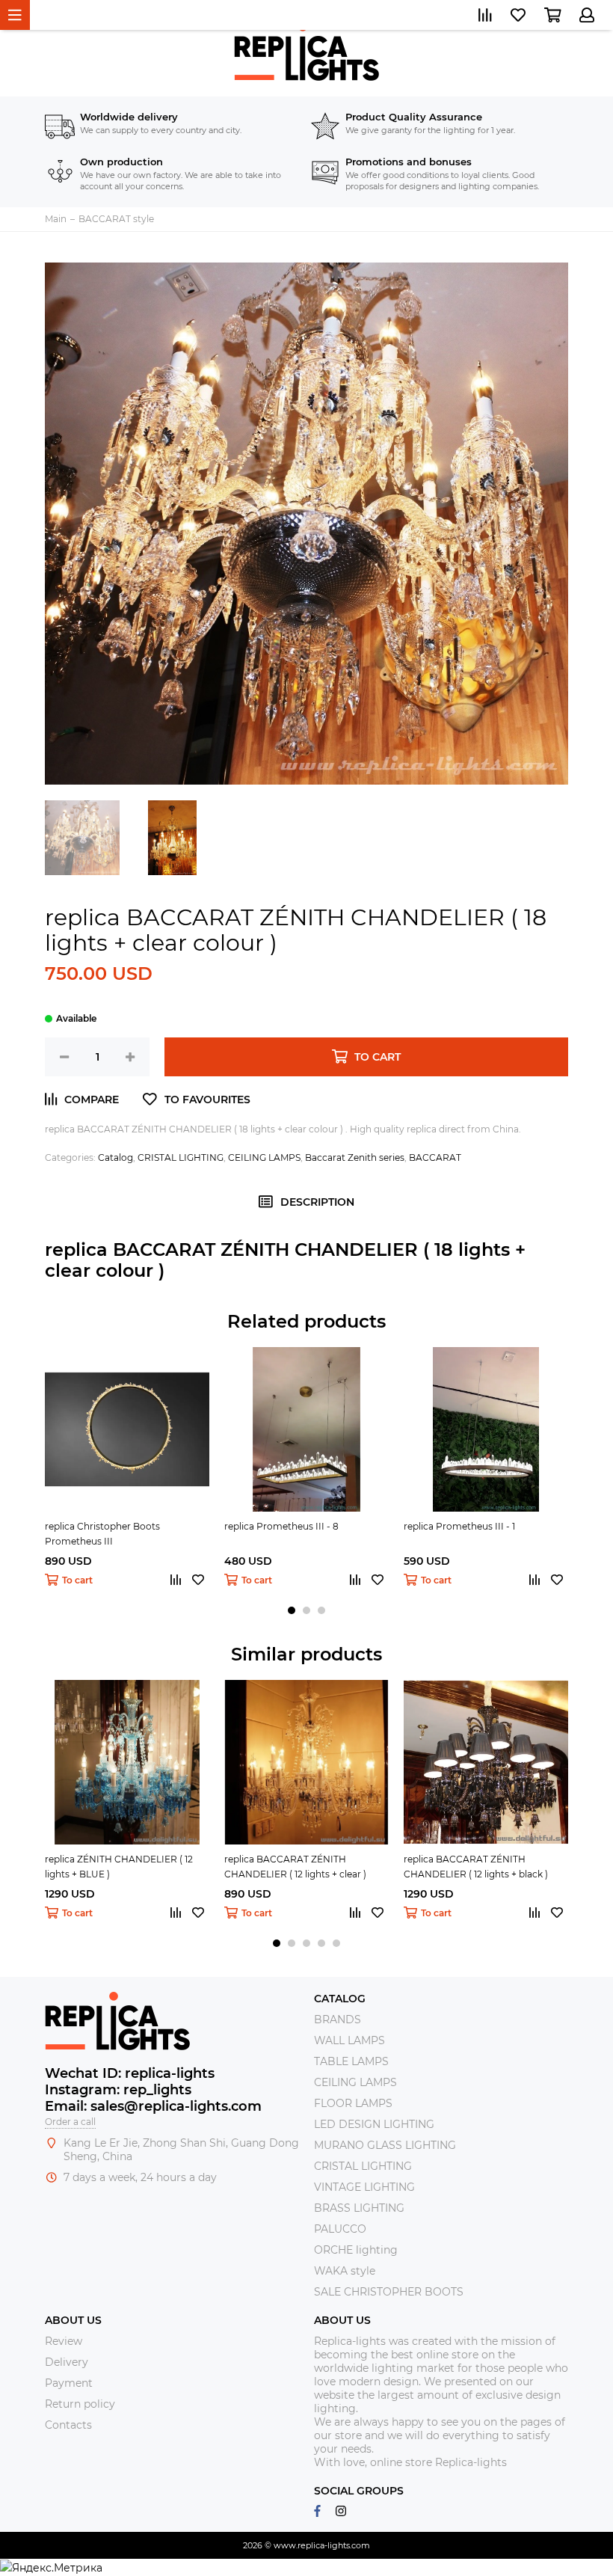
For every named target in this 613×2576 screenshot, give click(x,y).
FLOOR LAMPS (353, 2103)
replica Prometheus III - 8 (281, 1526)
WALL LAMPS (349, 2040)
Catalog (115, 1157)
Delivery (67, 2362)
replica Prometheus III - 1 (459, 1526)
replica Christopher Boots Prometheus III (102, 1534)
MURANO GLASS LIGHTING (385, 2145)
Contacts (68, 2425)
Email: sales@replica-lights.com (153, 2106)
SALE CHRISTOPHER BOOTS (389, 2292)
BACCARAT (435, 1157)
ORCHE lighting (356, 2250)
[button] (292, 1610)
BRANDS (338, 2020)
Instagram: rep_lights (118, 2090)
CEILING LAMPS (264, 1157)
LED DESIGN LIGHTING (374, 2124)
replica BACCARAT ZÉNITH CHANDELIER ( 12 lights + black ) (476, 1867)
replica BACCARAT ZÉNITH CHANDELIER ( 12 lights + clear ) (295, 1867)
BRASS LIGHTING (359, 2208)
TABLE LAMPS (351, 2061)
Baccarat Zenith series (355, 1157)
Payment (69, 2383)
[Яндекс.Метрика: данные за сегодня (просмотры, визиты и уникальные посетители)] (51, 2568)
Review (64, 2341)
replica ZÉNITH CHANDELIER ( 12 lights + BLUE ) (119, 1867)
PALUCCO (340, 2229)
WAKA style (345, 2271)
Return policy (80, 2404)
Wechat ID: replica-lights (130, 2073)
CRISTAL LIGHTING (181, 1157)
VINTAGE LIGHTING (364, 2187)
